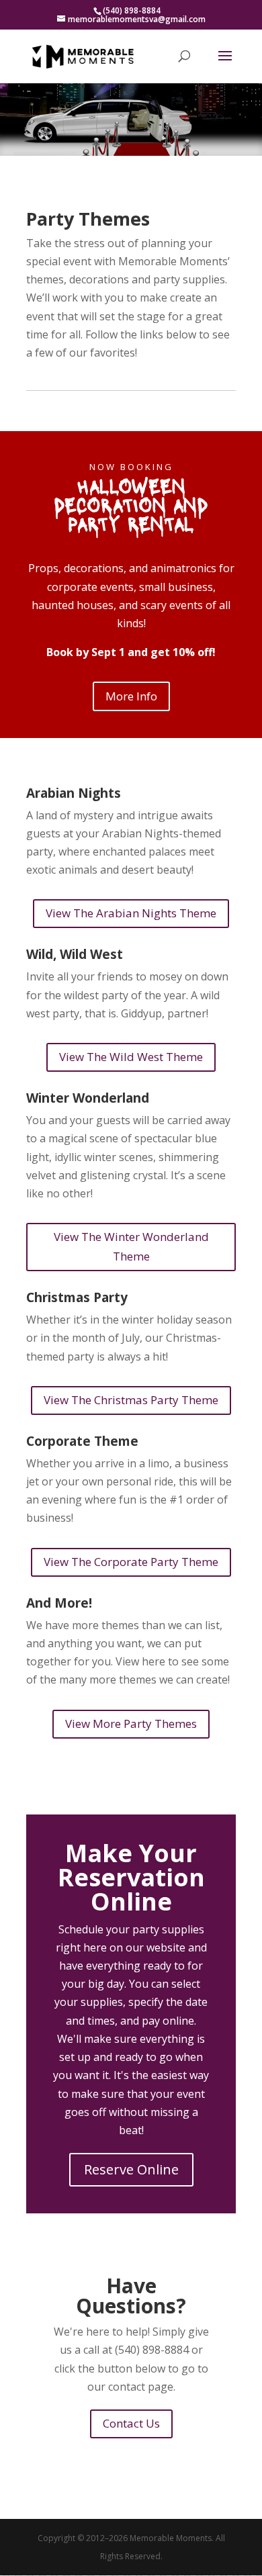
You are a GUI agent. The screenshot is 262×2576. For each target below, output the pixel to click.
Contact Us (131, 2423)
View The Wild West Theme (131, 1057)
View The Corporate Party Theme (131, 1562)
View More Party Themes (131, 1723)
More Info (131, 696)
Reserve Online (131, 2169)
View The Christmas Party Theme (131, 1400)
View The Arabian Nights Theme (131, 913)
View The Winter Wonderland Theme (131, 1246)
